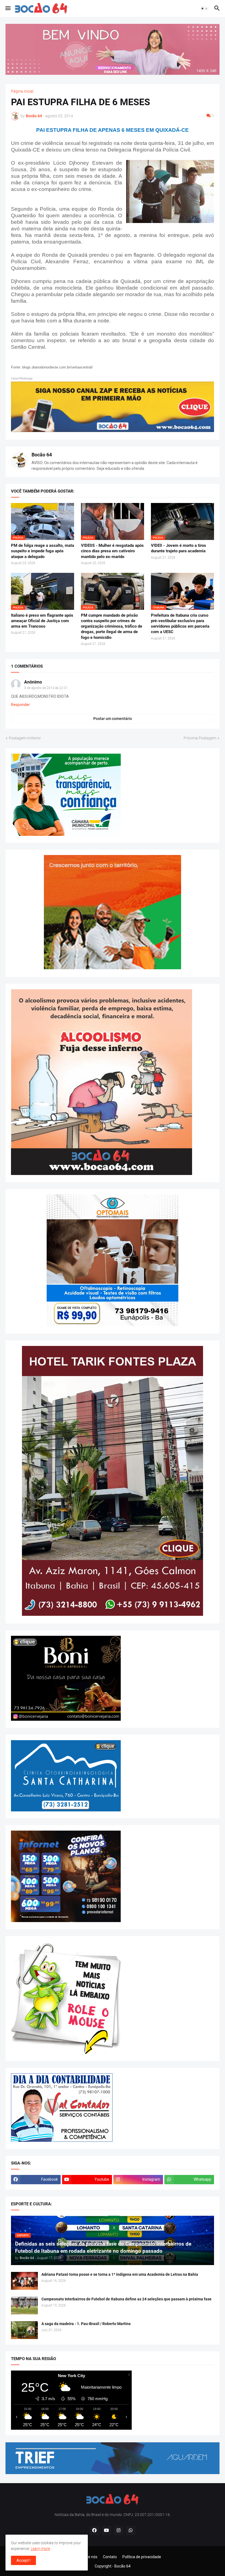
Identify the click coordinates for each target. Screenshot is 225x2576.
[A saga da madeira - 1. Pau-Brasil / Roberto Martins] (24, 2330)
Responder (20, 705)
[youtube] (106, 2531)
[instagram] (119, 2531)
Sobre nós (89, 2557)
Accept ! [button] (23, 2560)
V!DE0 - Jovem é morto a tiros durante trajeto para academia (178, 548)
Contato (110, 2557)
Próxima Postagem (200, 738)
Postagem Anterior (25, 738)
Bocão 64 (42, 455)
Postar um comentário (113, 719)
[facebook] (94, 2531)
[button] (8, 8)
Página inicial (22, 91)
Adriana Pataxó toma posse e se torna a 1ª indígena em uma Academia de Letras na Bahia (120, 2274)
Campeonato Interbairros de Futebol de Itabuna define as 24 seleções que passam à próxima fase (126, 2299)
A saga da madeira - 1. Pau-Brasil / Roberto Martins (86, 2324)
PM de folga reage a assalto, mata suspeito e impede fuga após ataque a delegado (43, 551)
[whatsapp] (131, 2531)
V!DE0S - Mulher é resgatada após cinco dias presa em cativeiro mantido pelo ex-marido (112, 551)
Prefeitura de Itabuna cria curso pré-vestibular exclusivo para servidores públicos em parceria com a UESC (180, 624)
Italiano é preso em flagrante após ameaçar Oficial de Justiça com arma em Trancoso (42, 621)
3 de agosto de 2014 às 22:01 (46, 688)
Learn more (40, 2549)
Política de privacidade (142, 2557)
